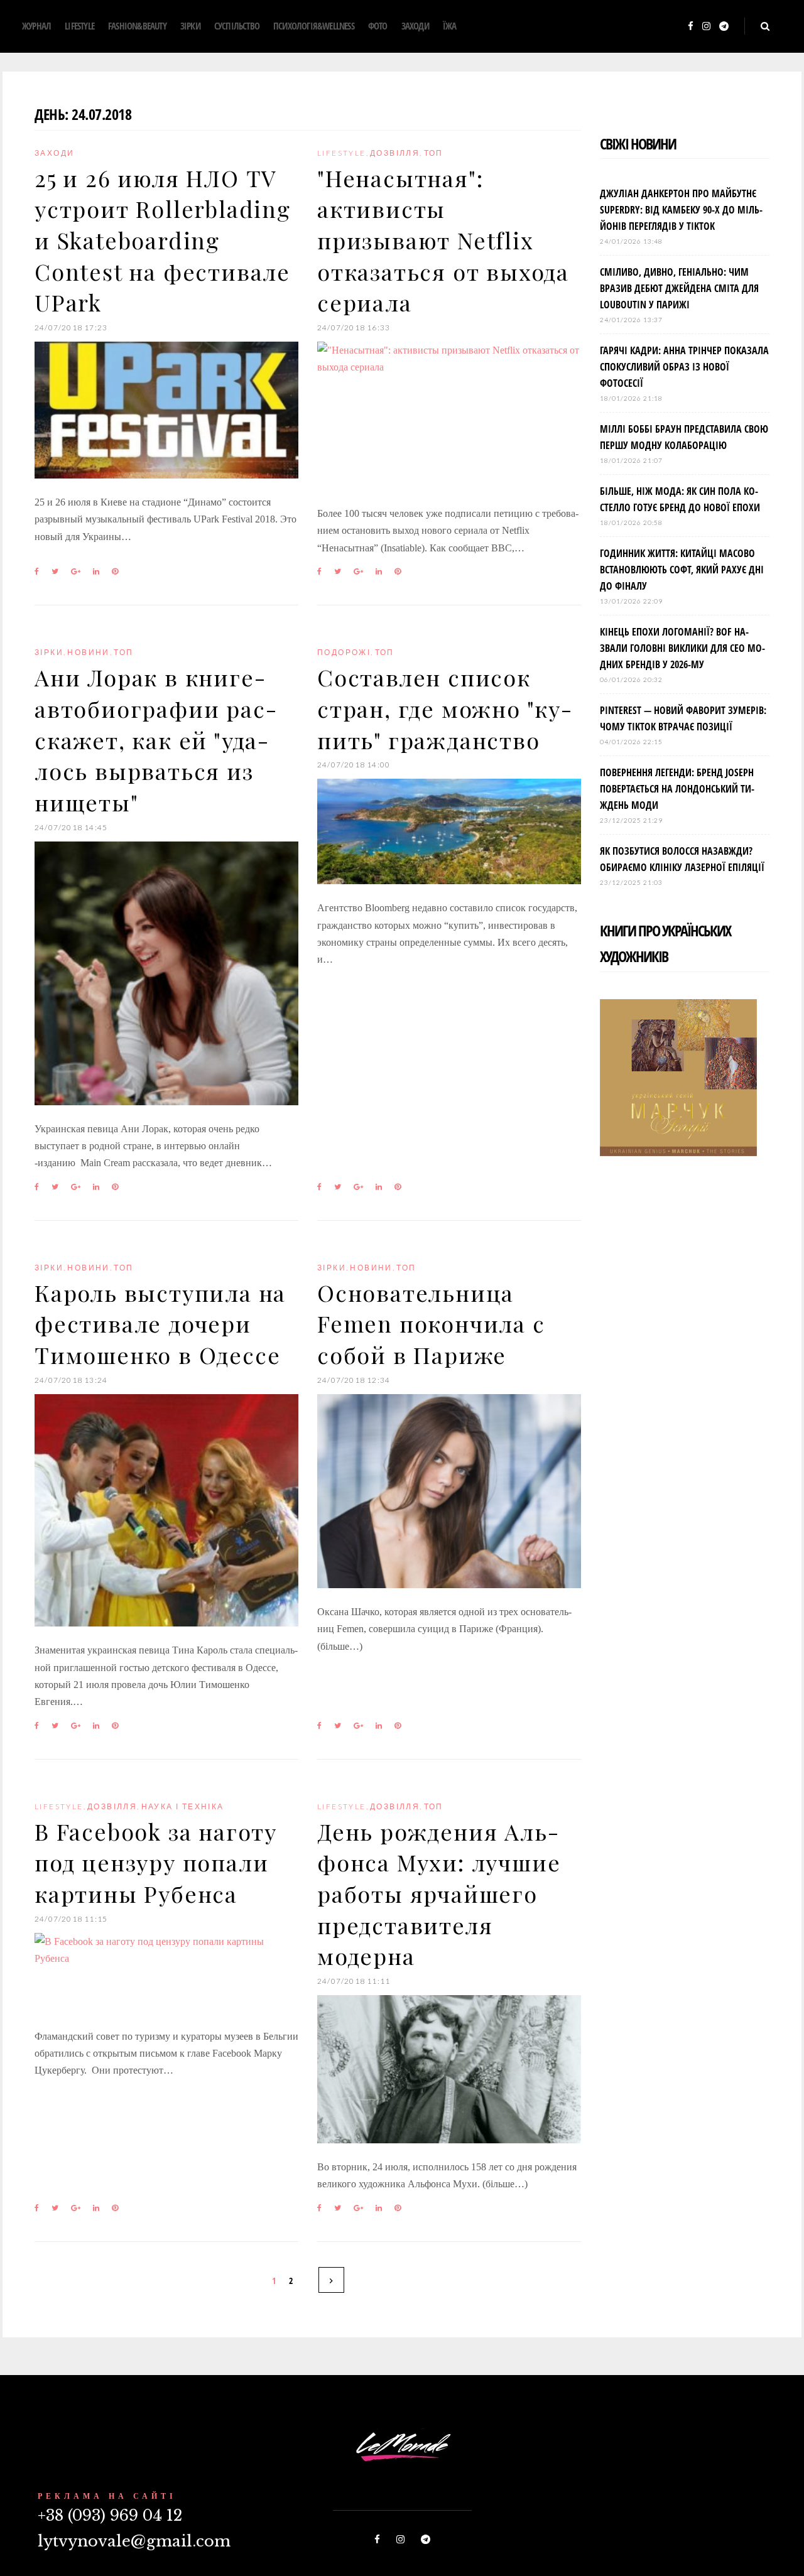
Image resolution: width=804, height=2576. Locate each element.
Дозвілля (395, 153)
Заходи (415, 26)
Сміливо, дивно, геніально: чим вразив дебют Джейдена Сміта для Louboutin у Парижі (679, 288)
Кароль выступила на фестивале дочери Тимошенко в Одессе (160, 1323)
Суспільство (237, 26)
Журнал (36, 26)
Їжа (450, 26)
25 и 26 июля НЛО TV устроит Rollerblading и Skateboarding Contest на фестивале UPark (163, 240)
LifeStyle (79, 26)
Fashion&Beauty (137, 26)
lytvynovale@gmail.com (134, 2541)
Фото (378, 26)
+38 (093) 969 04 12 (110, 2515)
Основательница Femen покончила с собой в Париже (431, 1323)
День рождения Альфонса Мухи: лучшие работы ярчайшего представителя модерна (439, 1894)
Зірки (190, 26)
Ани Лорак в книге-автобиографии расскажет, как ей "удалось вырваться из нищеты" (155, 739)
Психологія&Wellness (314, 26)
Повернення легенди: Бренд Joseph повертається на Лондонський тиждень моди (677, 789)
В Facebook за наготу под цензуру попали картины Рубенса (156, 1862)
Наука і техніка (183, 1806)
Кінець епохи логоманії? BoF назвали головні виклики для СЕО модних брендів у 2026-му (682, 648)
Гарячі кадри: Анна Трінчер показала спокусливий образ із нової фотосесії (684, 367)
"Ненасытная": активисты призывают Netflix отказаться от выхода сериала (443, 240)
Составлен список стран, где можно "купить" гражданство (444, 708)
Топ (434, 153)
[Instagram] (706, 27)
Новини (88, 652)
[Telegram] (724, 27)
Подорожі (344, 652)
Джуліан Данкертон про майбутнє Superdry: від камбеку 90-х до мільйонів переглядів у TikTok (681, 210)
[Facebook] (691, 27)
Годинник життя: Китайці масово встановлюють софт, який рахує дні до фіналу (682, 570)
